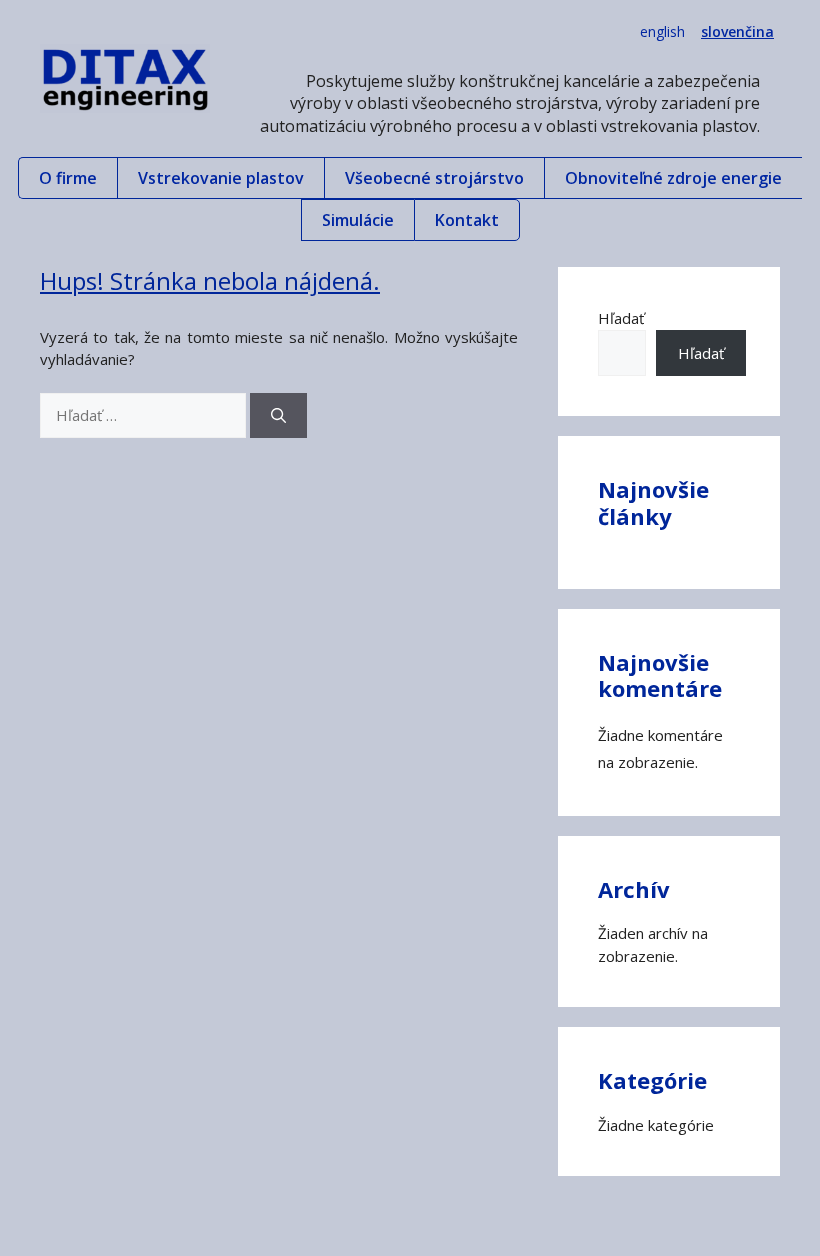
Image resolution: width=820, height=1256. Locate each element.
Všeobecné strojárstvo (434, 178)
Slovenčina (737, 31)
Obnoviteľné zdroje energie (673, 178)
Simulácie (358, 220)
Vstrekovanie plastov (221, 178)
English (662, 31)
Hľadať (621, 318)
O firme (68, 178)
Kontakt (467, 220)
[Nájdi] (278, 415)
